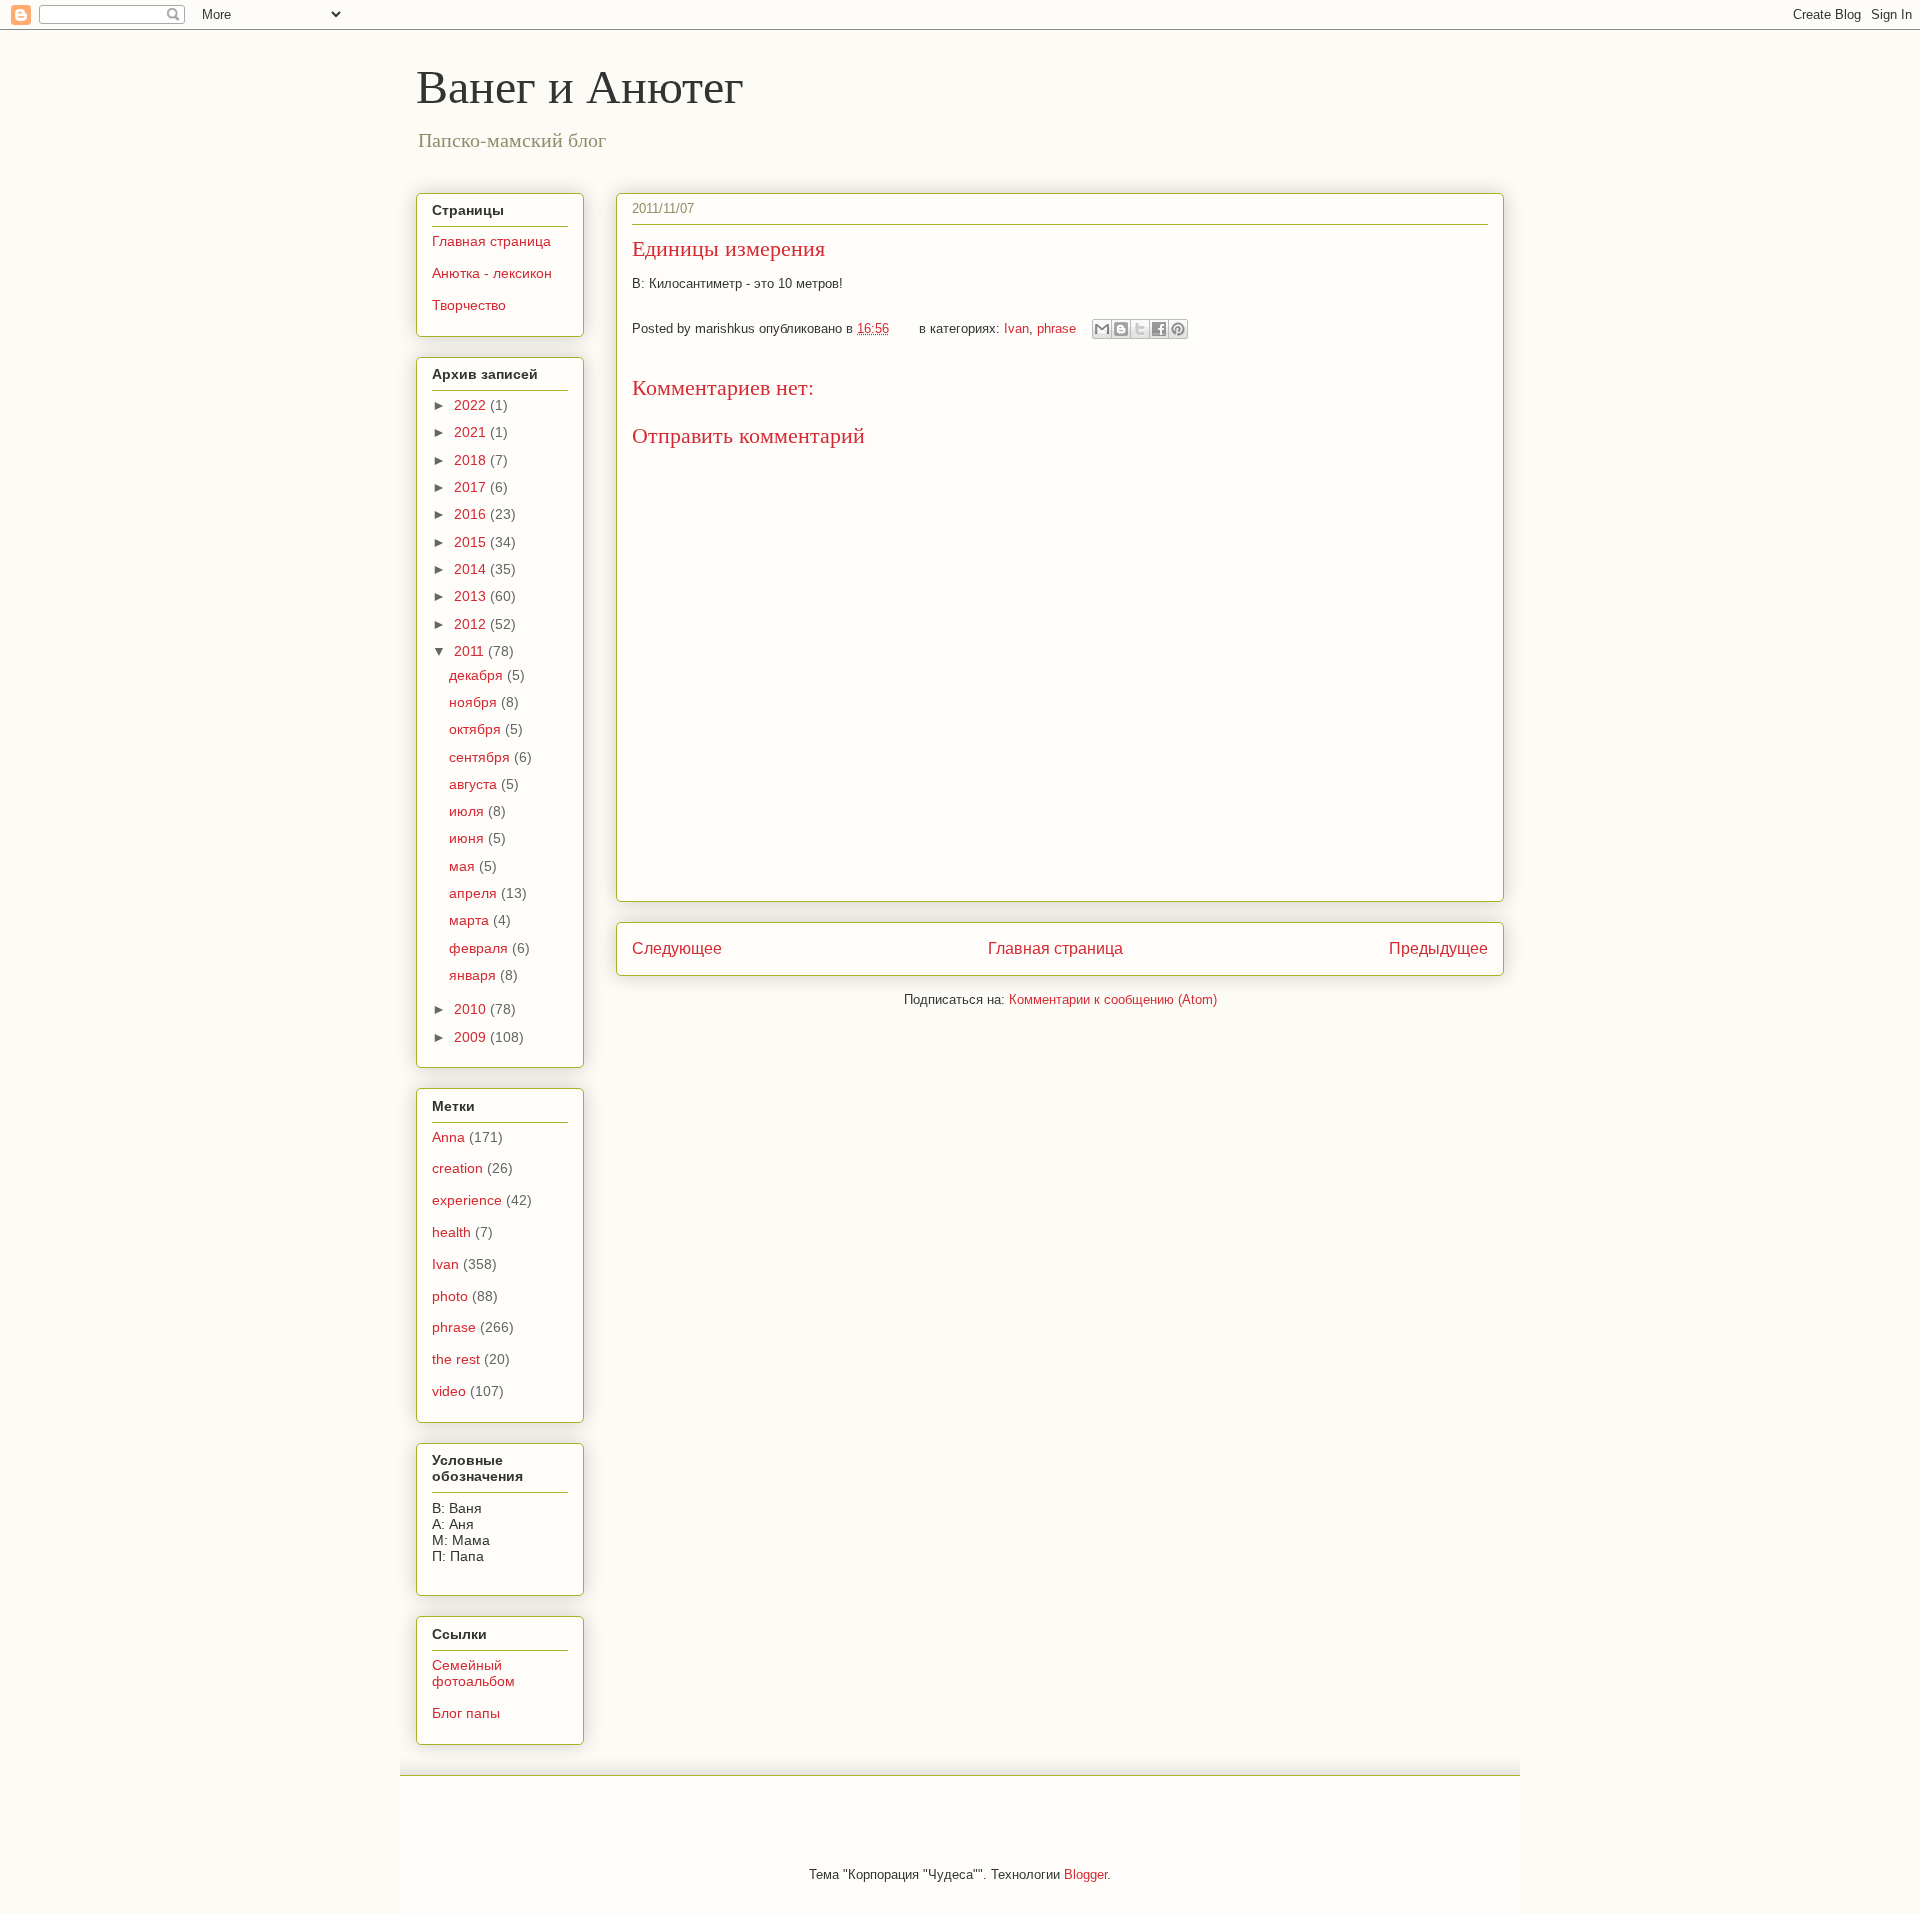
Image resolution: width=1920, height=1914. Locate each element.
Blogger (1085, 1874)
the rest (456, 1359)
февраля (480, 948)
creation (457, 1168)
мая (464, 866)
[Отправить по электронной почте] (1102, 329)
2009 (472, 1037)
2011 (471, 651)
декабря (478, 675)
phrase (1056, 328)
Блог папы (466, 1713)
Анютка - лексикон (492, 273)
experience (467, 1200)
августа (475, 784)
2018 (472, 460)
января (474, 975)
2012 (472, 624)
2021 (472, 432)
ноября (475, 702)
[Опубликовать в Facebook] (1159, 329)
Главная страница (1055, 948)
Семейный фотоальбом (473, 1673)
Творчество (469, 305)
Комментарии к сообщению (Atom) (1113, 999)
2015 (472, 542)
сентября (481, 757)
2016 (472, 514)
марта (471, 920)
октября (477, 729)
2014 (472, 569)
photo (450, 1296)
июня (468, 838)
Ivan (1016, 328)
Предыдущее (1438, 948)
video (449, 1391)
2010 (472, 1009)
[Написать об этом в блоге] (1121, 329)
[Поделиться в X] (1140, 329)
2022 (472, 405)
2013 (472, 596)
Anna (448, 1137)
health (451, 1232)
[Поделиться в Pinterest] (1178, 329)
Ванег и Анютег (580, 84)
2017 (472, 487)
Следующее (677, 948)
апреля (475, 893)
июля (468, 811)
